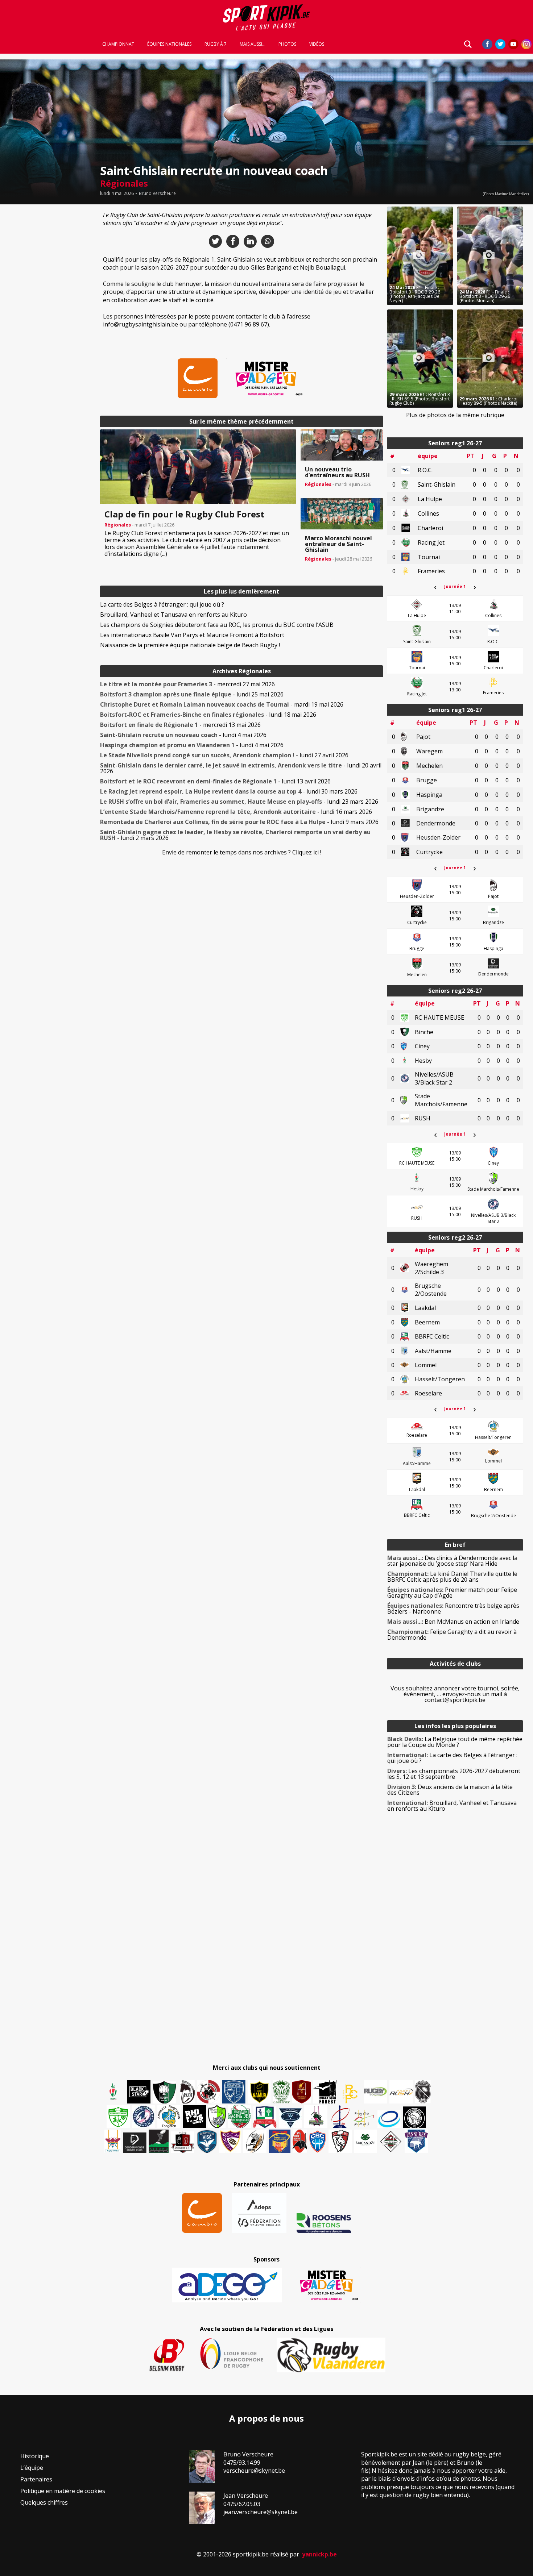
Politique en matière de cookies (63, 2491)
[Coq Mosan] (414, 2117)
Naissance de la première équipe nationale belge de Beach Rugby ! (190, 645)
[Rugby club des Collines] (316, 2117)
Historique (35, 2456)
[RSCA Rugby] (230, 2141)
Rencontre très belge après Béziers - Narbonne (453, 1609)
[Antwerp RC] (182, 2142)
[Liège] (340, 2117)
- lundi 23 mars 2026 (239, 802)
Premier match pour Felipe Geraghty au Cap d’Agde (452, 1593)
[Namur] (259, 2092)
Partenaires (36, 2479)
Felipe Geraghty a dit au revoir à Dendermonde (452, 1635)
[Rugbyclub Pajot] (187, 2092)
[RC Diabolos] (208, 2092)
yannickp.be (319, 2554)
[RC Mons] (364, 2118)
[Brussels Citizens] (302, 2092)
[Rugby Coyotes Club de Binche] (164, 2092)
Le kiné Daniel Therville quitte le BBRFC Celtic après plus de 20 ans (452, 1577)
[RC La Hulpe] (391, 2141)
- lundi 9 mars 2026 (239, 822)
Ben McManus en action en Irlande (453, 1622)
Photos (287, 44)
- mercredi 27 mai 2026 (187, 684)
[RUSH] (401, 2092)
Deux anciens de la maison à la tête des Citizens (450, 1790)
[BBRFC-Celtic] (265, 2117)
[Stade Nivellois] (144, 2117)
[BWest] (113, 2141)
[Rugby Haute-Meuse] (118, 2117)
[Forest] (325, 2092)
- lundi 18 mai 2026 (208, 715)
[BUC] (300, 2141)
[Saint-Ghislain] (281, 2092)
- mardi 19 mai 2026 (222, 704)
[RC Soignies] (376, 2092)
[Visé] (207, 2141)
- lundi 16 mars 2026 (236, 812)
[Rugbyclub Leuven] (389, 2119)
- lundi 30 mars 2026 (229, 791)
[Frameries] (350, 2094)
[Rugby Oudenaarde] (194, 2117)
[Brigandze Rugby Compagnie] (365, 2141)
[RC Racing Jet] (240, 2117)
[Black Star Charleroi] (139, 2092)
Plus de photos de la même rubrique (455, 415)
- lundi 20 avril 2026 (241, 768)
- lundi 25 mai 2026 (192, 694)
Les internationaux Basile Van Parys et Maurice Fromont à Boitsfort (192, 635)
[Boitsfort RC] (234, 2092)
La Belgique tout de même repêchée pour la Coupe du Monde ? (455, 1742)
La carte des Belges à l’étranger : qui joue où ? (162, 604)
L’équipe (32, 2468)
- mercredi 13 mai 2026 (180, 725)
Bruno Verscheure (157, 193)
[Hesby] (113, 2092)
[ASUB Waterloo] (290, 2118)
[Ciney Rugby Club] (318, 2141)
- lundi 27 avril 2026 (224, 755)
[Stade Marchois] (217, 2117)
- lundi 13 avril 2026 (215, 781)
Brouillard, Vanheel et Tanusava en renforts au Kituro (173, 615)
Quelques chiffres (44, 2502)
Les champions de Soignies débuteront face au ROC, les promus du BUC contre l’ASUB (217, 625)
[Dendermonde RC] (135, 2143)
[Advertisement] (48, 315)
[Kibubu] (255, 2141)
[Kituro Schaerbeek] (159, 2141)
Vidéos (317, 44)
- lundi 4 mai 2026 (183, 735)
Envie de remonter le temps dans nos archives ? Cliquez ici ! (242, 852)
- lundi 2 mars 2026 (235, 835)
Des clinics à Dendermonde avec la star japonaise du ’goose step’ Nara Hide (452, 1561)
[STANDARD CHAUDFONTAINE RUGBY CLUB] (340, 2141)
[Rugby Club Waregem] (423, 2092)
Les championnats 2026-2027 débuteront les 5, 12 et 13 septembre (454, 1774)
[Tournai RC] (280, 2141)
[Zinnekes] (416, 2141)
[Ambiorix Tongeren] (169, 2117)
